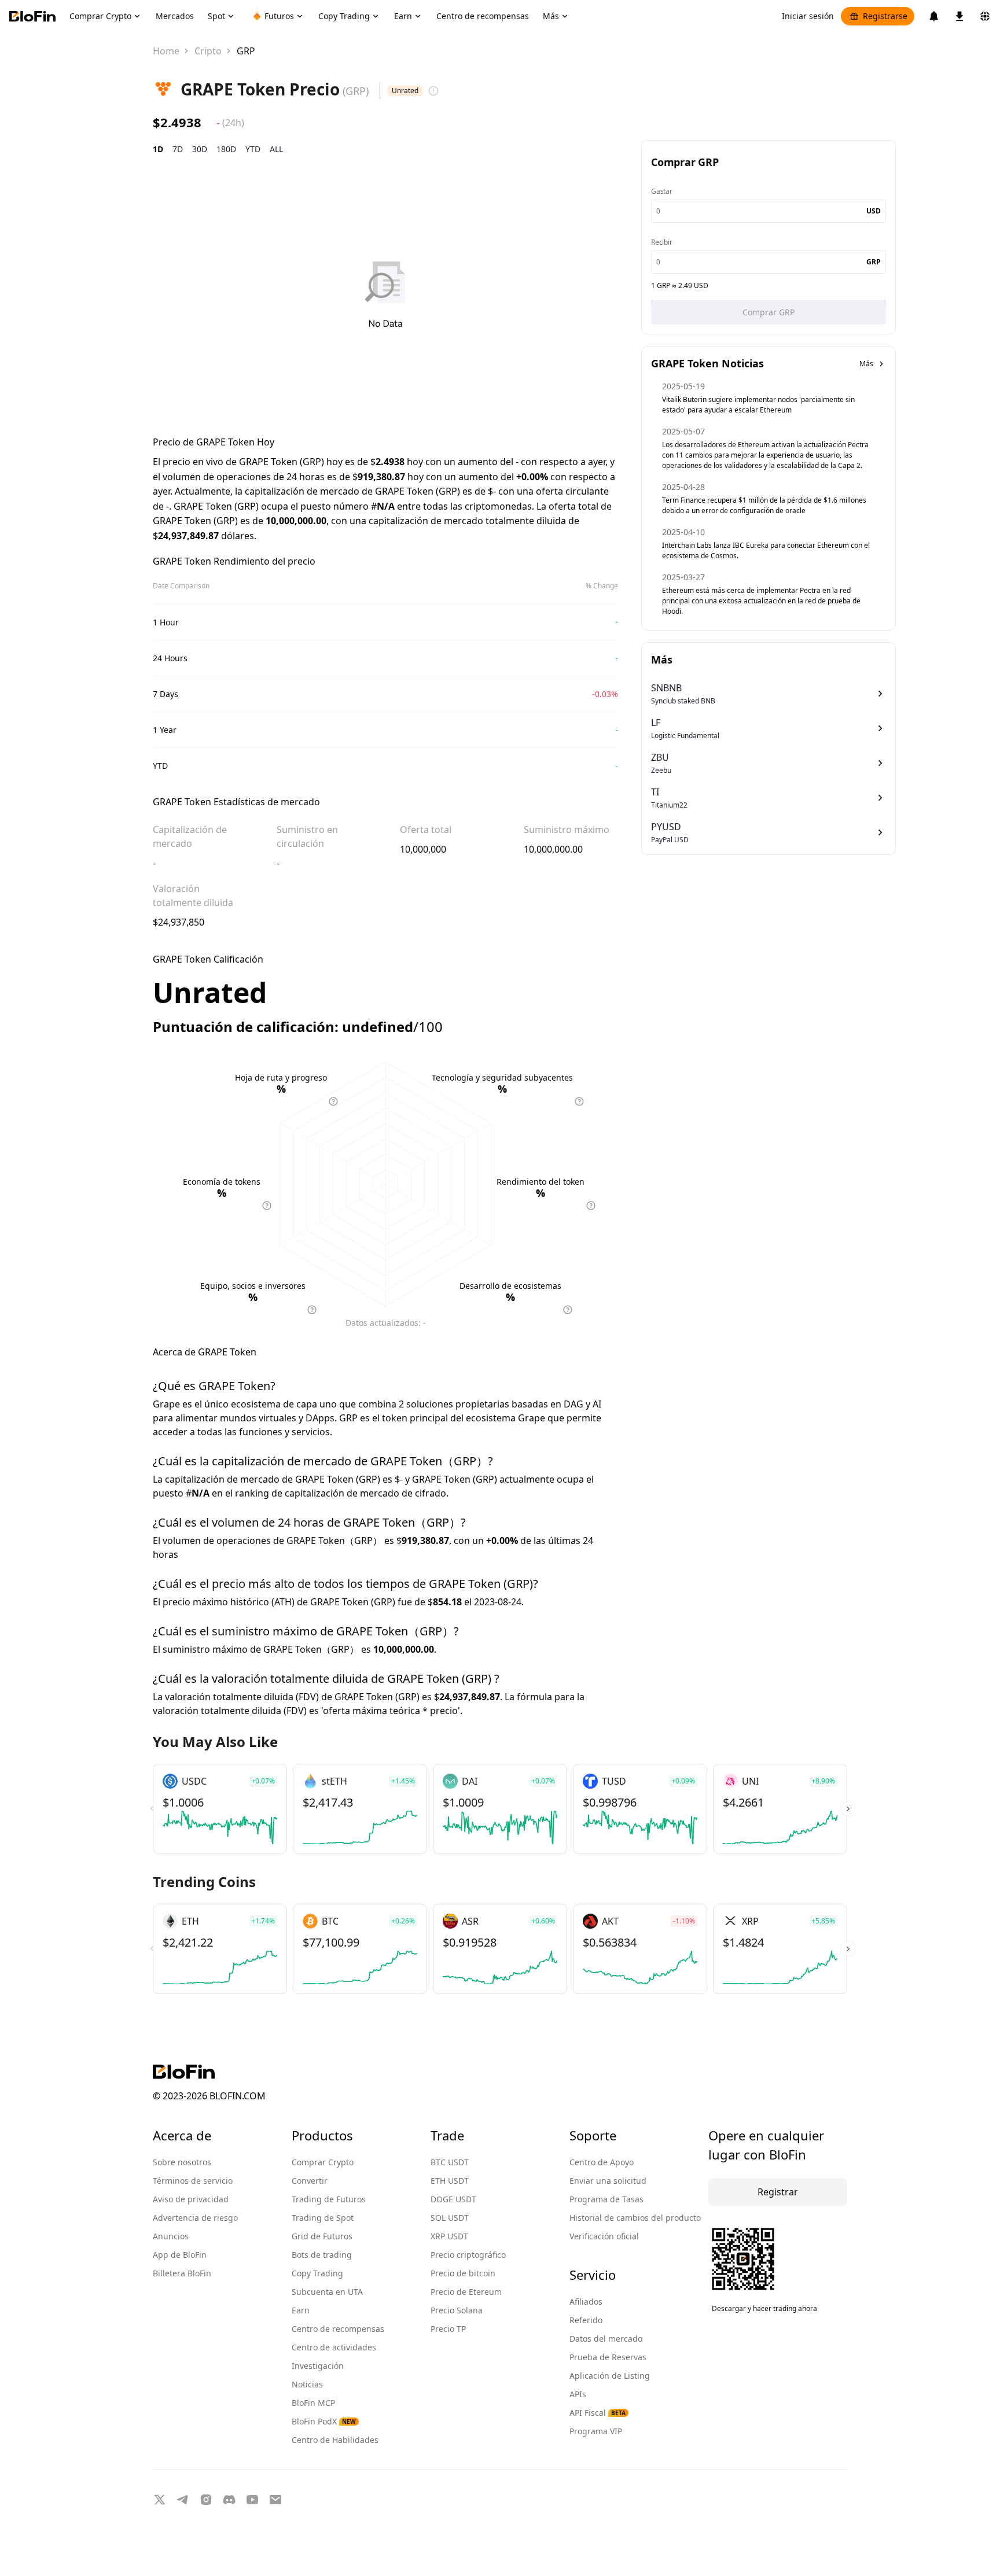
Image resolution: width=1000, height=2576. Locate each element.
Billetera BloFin (182, 2273)
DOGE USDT (453, 2199)
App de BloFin (180, 2255)
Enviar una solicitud (608, 2181)
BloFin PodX (324, 2421)
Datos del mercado (606, 2339)
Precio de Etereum (466, 2292)
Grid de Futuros (322, 2236)
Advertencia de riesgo (195, 2218)
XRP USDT (449, 2236)
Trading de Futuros (329, 2199)
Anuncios (171, 2236)
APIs (578, 2394)
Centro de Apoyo (602, 2162)
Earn (301, 2310)
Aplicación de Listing (610, 2376)
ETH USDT (450, 2181)
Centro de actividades (334, 2347)
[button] (848, 1809)
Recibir (662, 242)
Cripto (208, 51)
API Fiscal (598, 2413)
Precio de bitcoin (463, 2273)
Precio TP (448, 2329)
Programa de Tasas (606, 2199)
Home (166, 51)
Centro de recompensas (338, 2329)
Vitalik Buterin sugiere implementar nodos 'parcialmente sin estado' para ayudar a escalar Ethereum (758, 405)
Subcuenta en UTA (327, 2292)
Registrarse (885, 16)
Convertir (310, 2181)
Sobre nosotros (182, 2162)
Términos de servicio (193, 2181)
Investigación (318, 2366)
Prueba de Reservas (608, 2357)
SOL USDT (450, 2218)
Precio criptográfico (468, 2255)
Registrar (778, 2192)
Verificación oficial (604, 2236)
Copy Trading (317, 2273)
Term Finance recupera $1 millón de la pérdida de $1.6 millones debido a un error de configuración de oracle (764, 505)
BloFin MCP (313, 2403)
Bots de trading (322, 2255)
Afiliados (586, 2302)
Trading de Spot (323, 2218)
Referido (586, 2320)
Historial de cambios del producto (635, 2218)
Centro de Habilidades (335, 2440)
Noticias (307, 2384)
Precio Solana (457, 2310)
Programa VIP (596, 2431)
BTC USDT (450, 2162)
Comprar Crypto (323, 2162)
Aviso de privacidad (191, 2199)
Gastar (662, 191)
